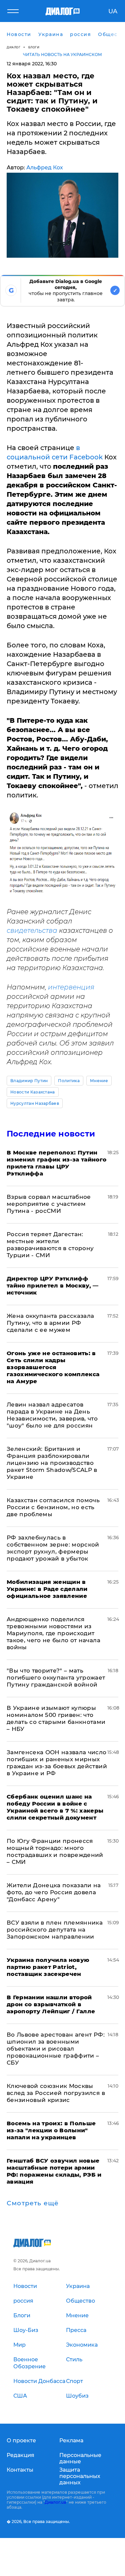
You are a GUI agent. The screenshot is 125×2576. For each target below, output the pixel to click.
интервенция (71, 987)
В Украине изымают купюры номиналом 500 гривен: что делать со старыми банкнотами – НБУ (56, 1718)
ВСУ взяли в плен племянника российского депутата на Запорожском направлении (55, 1930)
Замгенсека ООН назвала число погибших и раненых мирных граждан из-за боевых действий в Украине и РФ (57, 1763)
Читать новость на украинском (62, 55)
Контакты (20, 2470)
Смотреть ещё (33, 2203)
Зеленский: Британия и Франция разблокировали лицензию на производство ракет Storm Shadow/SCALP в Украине (52, 1463)
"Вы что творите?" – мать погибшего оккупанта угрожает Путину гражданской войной (56, 1678)
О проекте (21, 2440)
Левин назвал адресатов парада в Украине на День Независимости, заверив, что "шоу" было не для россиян (52, 1415)
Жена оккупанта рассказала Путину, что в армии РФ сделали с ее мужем (50, 1323)
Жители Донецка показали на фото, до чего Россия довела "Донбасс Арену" (54, 1892)
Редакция (20, 2455)
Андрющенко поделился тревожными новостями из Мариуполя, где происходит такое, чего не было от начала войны (53, 1633)
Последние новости (51, 1134)
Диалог (13, 47)
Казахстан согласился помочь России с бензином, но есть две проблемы (53, 1507)
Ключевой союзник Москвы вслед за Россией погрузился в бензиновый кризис (56, 2093)
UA (113, 11)
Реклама (71, 2440)
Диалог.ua (55, 2502)
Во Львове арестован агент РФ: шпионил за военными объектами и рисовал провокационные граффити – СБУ (56, 2049)
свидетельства (32, 930)
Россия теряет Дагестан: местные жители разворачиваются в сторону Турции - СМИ (50, 1245)
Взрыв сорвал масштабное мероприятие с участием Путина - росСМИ (49, 1204)
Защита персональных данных (80, 2476)
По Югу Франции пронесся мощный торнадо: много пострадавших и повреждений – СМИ (55, 1851)
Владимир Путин (29, 1081)
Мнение (99, 1081)
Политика (69, 1081)
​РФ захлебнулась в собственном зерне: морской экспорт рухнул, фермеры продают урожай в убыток (53, 1548)
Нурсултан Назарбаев (35, 1103)
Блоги (34, 47)
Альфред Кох (45, 168)
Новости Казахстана (33, 1092)
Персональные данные (80, 2458)
